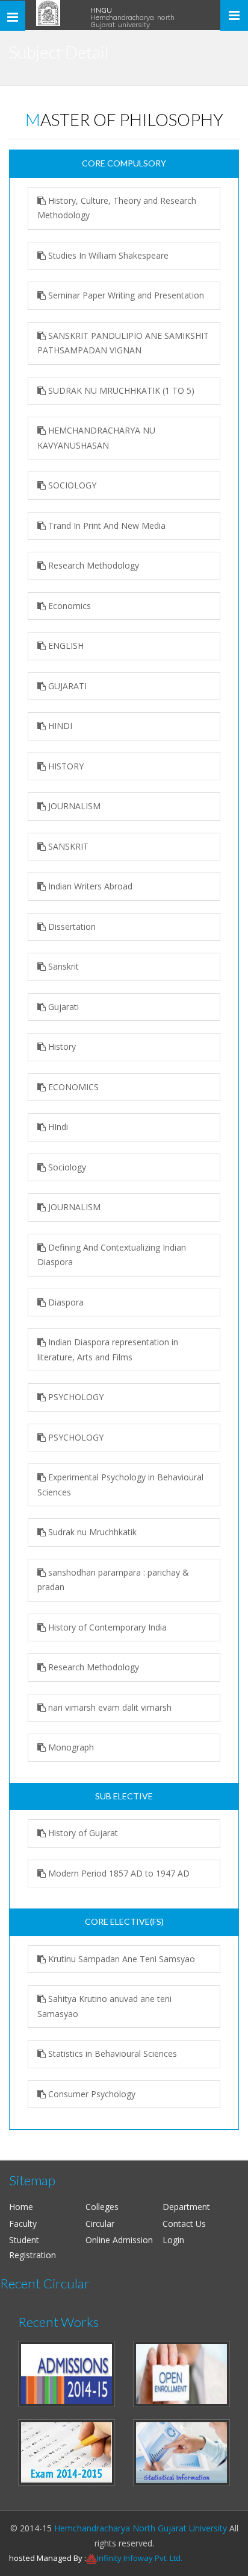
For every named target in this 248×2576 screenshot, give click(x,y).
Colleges (102, 2207)
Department (186, 2207)
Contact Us (184, 2224)
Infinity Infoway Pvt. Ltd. (140, 2558)
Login (173, 2240)
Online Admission (119, 2240)
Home (21, 2207)
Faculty (23, 2224)
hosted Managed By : (48, 2558)
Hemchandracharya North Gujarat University (141, 2528)
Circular (100, 2224)
